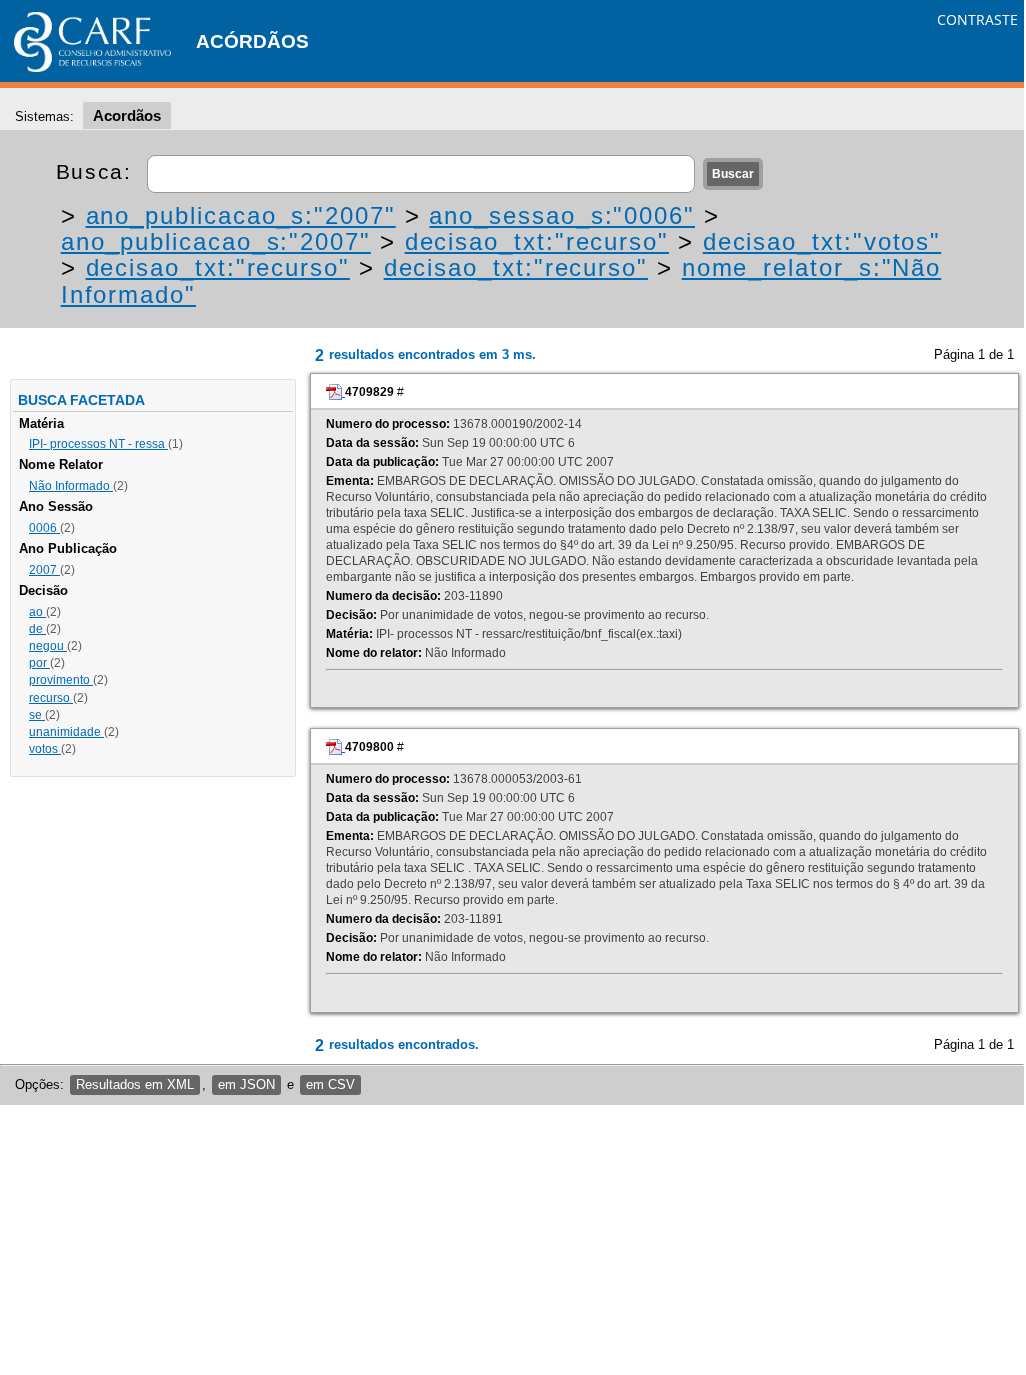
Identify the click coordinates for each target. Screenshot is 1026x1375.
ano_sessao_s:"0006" (561, 215)
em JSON (246, 1084)
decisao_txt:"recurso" (537, 241)
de (37, 629)
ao (37, 612)
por (39, 663)
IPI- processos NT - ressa (98, 444)
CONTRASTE (977, 19)
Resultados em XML (135, 1084)
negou (48, 646)
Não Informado (71, 486)
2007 (44, 570)
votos (45, 749)
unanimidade (66, 732)
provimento (61, 680)
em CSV (330, 1084)
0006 (44, 528)
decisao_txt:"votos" (822, 241)
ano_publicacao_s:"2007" (241, 215)
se (37, 715)
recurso (51, 698)
